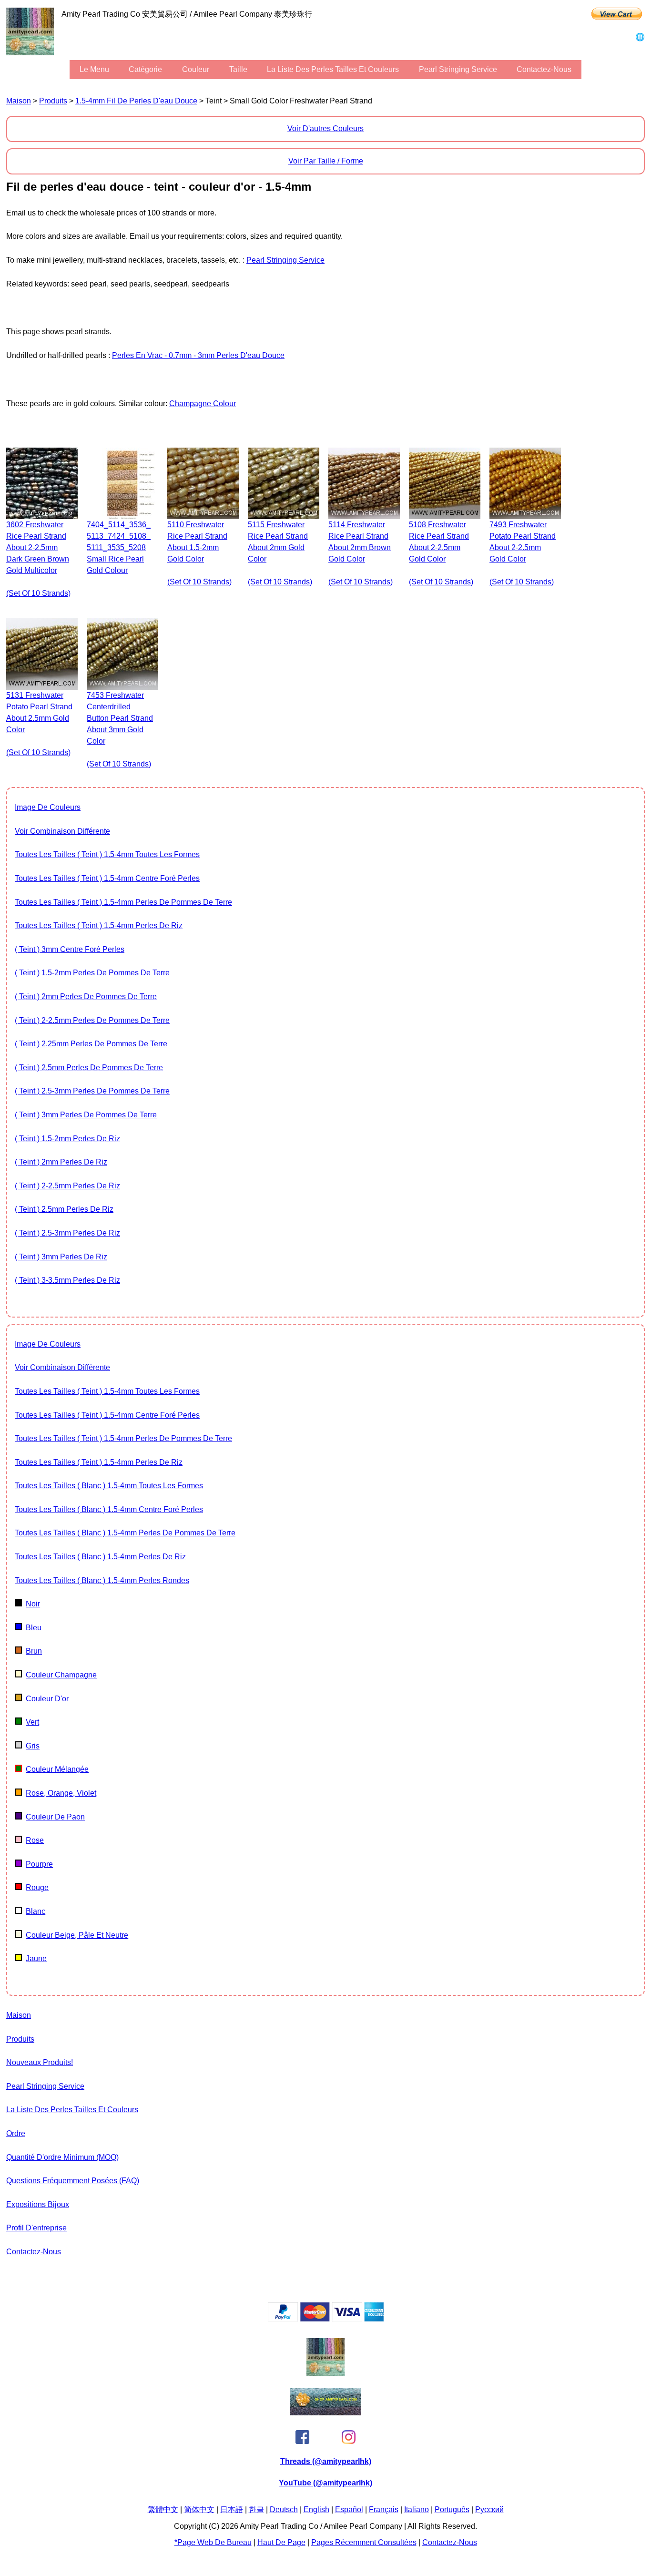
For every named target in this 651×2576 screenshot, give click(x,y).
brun (34, 1651)
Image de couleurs (48, 807)
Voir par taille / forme (326, 161)
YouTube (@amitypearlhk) (325, 2483)
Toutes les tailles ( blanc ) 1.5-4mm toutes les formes (109, 1486)
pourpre (39, 1864)
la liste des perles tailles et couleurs (333, 69)
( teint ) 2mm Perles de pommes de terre (86, 997)
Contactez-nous (544, 69)
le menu (94, 69)
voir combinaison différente (62, 831)
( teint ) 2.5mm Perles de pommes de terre (89, 1068)
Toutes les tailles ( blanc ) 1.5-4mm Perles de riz (100, 1557)
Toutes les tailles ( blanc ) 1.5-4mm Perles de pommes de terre (125, 1533)
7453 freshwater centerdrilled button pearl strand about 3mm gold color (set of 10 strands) (120, 730)
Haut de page (281, 2542)
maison (19, 101)
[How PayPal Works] (326, 2319)
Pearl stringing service (458, 69)
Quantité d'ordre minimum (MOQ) (62, 2157)
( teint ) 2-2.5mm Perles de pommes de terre (92, 1020)
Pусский (489, 2510)
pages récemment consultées (364, 2542)
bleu (34, 1628)
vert (32, 1722)
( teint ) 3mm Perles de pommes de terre (86, 1115)
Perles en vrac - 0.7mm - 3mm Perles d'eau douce (198, 355)
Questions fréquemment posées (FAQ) (73, 2181)
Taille (238, 69)
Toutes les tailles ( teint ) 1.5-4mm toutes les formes (107, 854)
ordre (16, 2133)
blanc (36, 1911)
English (316, 2510)
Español (349, 2510)
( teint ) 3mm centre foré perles (70, 949)
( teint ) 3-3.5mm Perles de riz (67, 1280)
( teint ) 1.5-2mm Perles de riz (67, 1139)
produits (53, 101)
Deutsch (284, 2510)
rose (35, 1840)
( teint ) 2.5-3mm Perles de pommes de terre (92, 1091)
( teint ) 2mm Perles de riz (61, 1162)
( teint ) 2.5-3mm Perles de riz (67, 1233)
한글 (256, 2510)
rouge (37, 1887)
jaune (36, 1958)
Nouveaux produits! (40, 2062)
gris (33, 1746)
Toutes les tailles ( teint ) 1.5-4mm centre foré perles (107, 878)
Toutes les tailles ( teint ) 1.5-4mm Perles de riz (99, 925)
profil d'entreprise (36, 2228)
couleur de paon (55, 1817)
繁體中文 (163, 2510)
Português (452, 2510)
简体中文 (199, 2510)
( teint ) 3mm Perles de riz (61, 1257)
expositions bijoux (38, 2204)
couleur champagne (61, 1675)
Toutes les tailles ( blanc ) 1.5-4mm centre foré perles (109, 1509)
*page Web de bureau (213, 2542)
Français (384, 2510)
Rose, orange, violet (61, 1793)
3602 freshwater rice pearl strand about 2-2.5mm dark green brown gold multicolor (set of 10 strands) (38, 559)
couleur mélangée (57, 1769)
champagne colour (203, 404)
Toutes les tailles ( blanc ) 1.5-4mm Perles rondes (102, 1580)
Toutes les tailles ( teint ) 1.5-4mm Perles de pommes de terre (123, 902)
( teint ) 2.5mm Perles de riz (64, 1209)
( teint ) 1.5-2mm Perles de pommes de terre (92, 973)
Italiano (417, 2510)
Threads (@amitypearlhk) (326, 2461)
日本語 (232, 2510)
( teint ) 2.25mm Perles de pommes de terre (91, 1044)
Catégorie (145, 69)
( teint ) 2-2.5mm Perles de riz (67, 1186)
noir (33, 1604)
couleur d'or (47, 1699)
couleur (196, 69)
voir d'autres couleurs (325, 128)
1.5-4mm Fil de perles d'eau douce (136, 101)
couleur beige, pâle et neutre (77, 1935)
